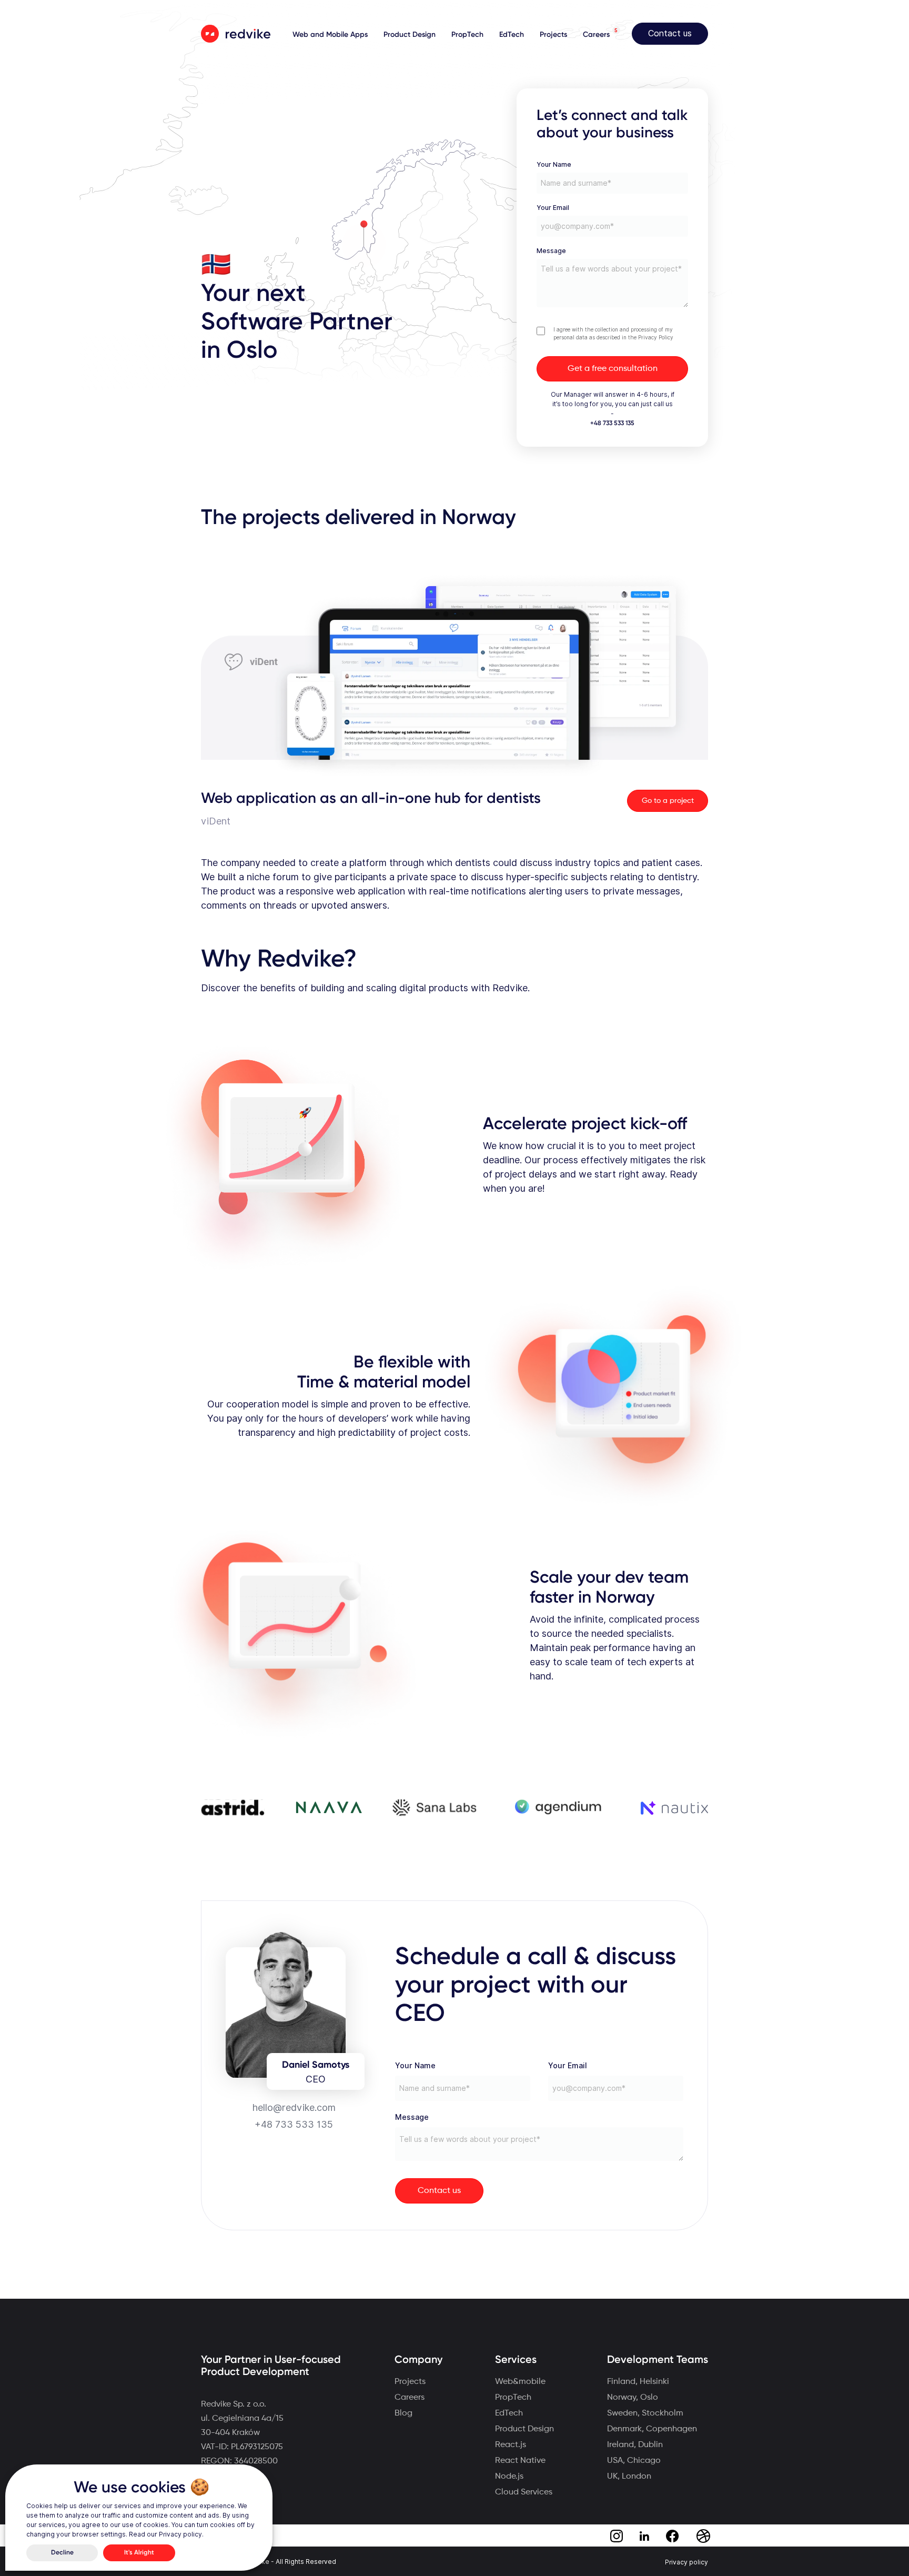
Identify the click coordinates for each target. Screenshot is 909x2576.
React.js (511, 2445)
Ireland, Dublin (635, 2445)
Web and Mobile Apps (330, 35)
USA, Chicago (634, 2461)
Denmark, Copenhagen (652, 2429)
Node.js (509, 2477)
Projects (553, 35)
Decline (62, 2553)
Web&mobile (520, 2382)
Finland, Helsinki (638, 2382)
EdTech (512, 35)
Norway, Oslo (633, 2398)
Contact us (670, 33)
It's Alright (139, 2553)
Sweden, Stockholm (645, 2413)
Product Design (410, 35)
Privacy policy (686, 2562)
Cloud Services (524, 2492)
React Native (520, 2461)
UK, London (629, 2477)
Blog (403, 2413)
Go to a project (668, 801)
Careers (596, 35)
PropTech (467, 35)
